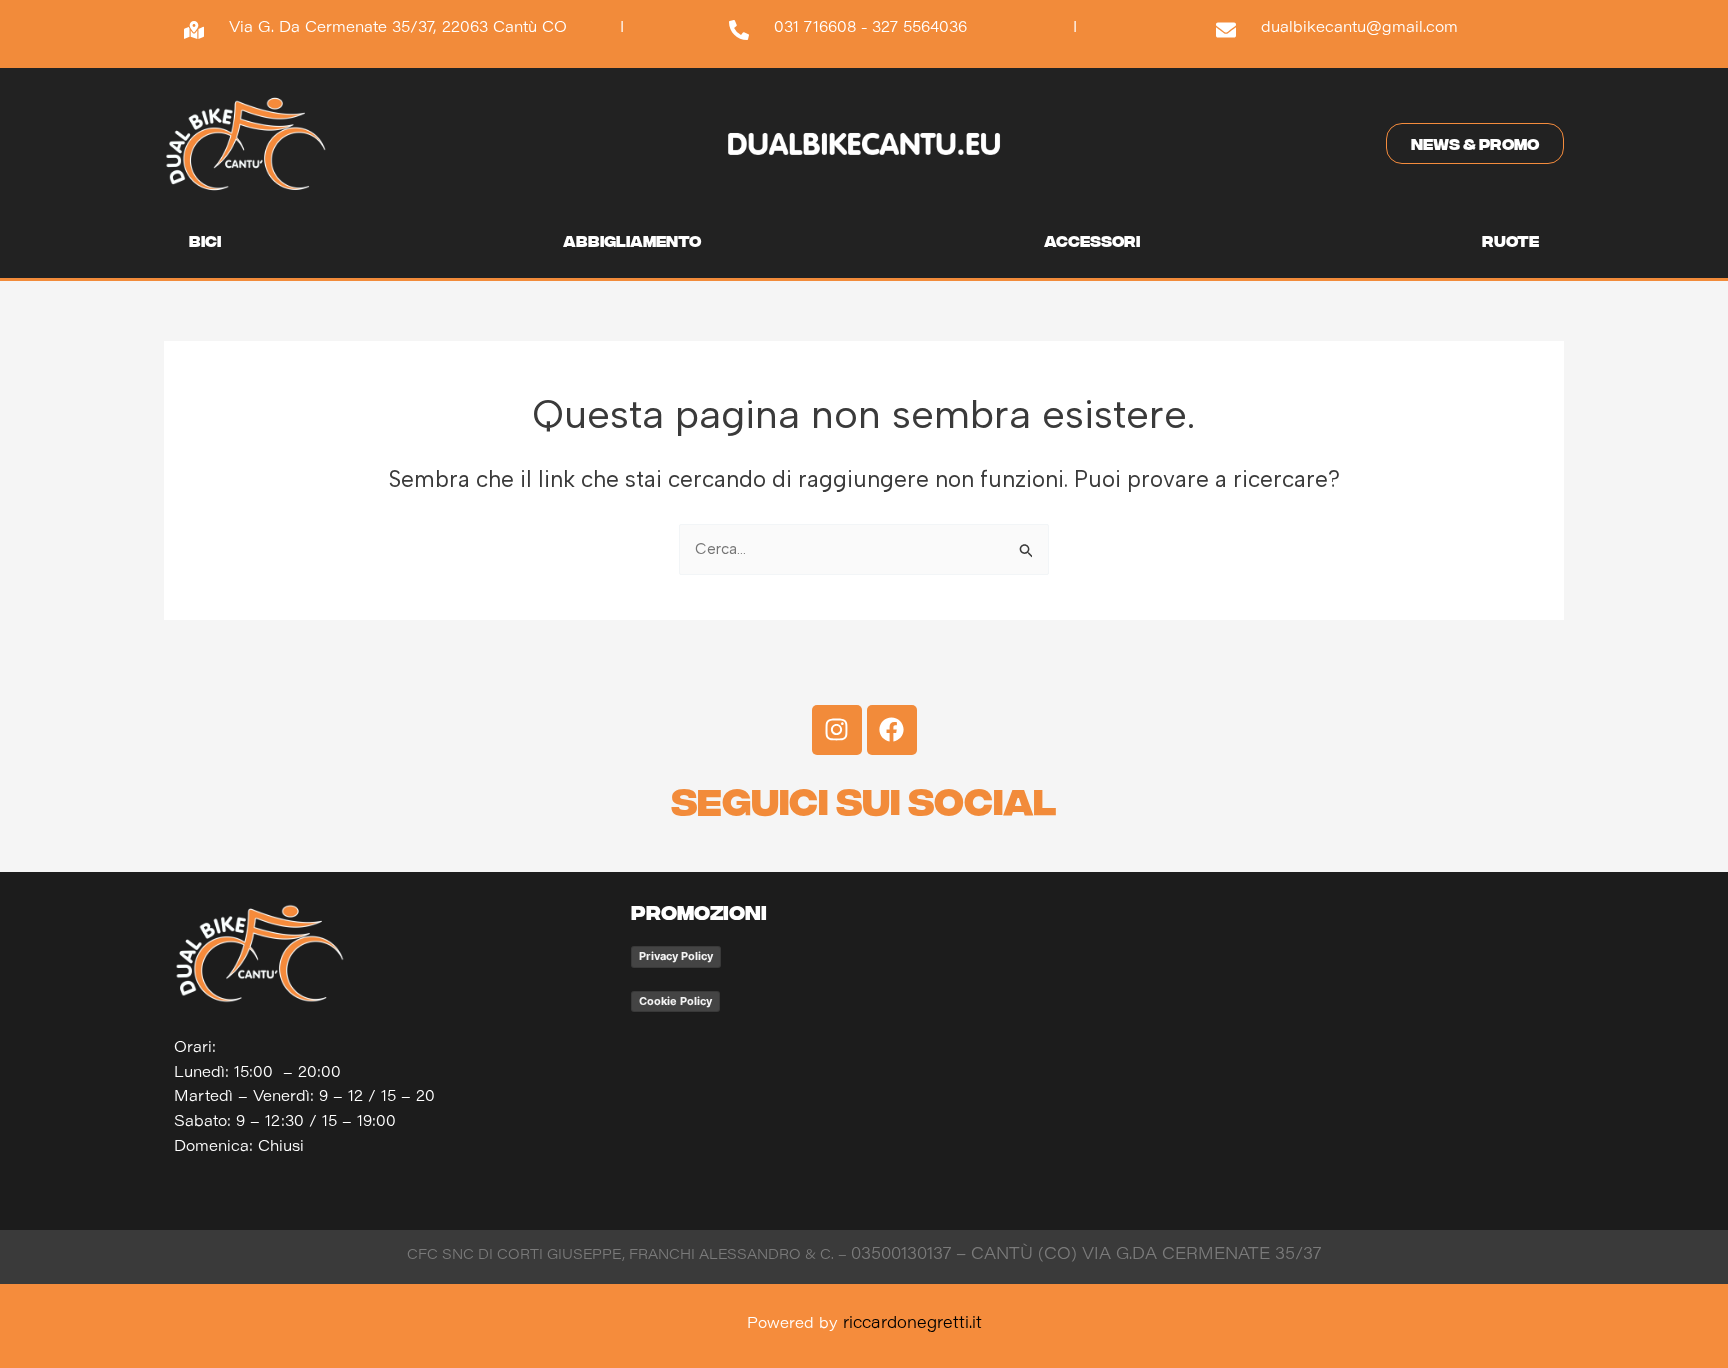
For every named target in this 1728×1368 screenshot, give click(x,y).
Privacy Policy (676, 956)
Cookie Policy (675, 1001)
